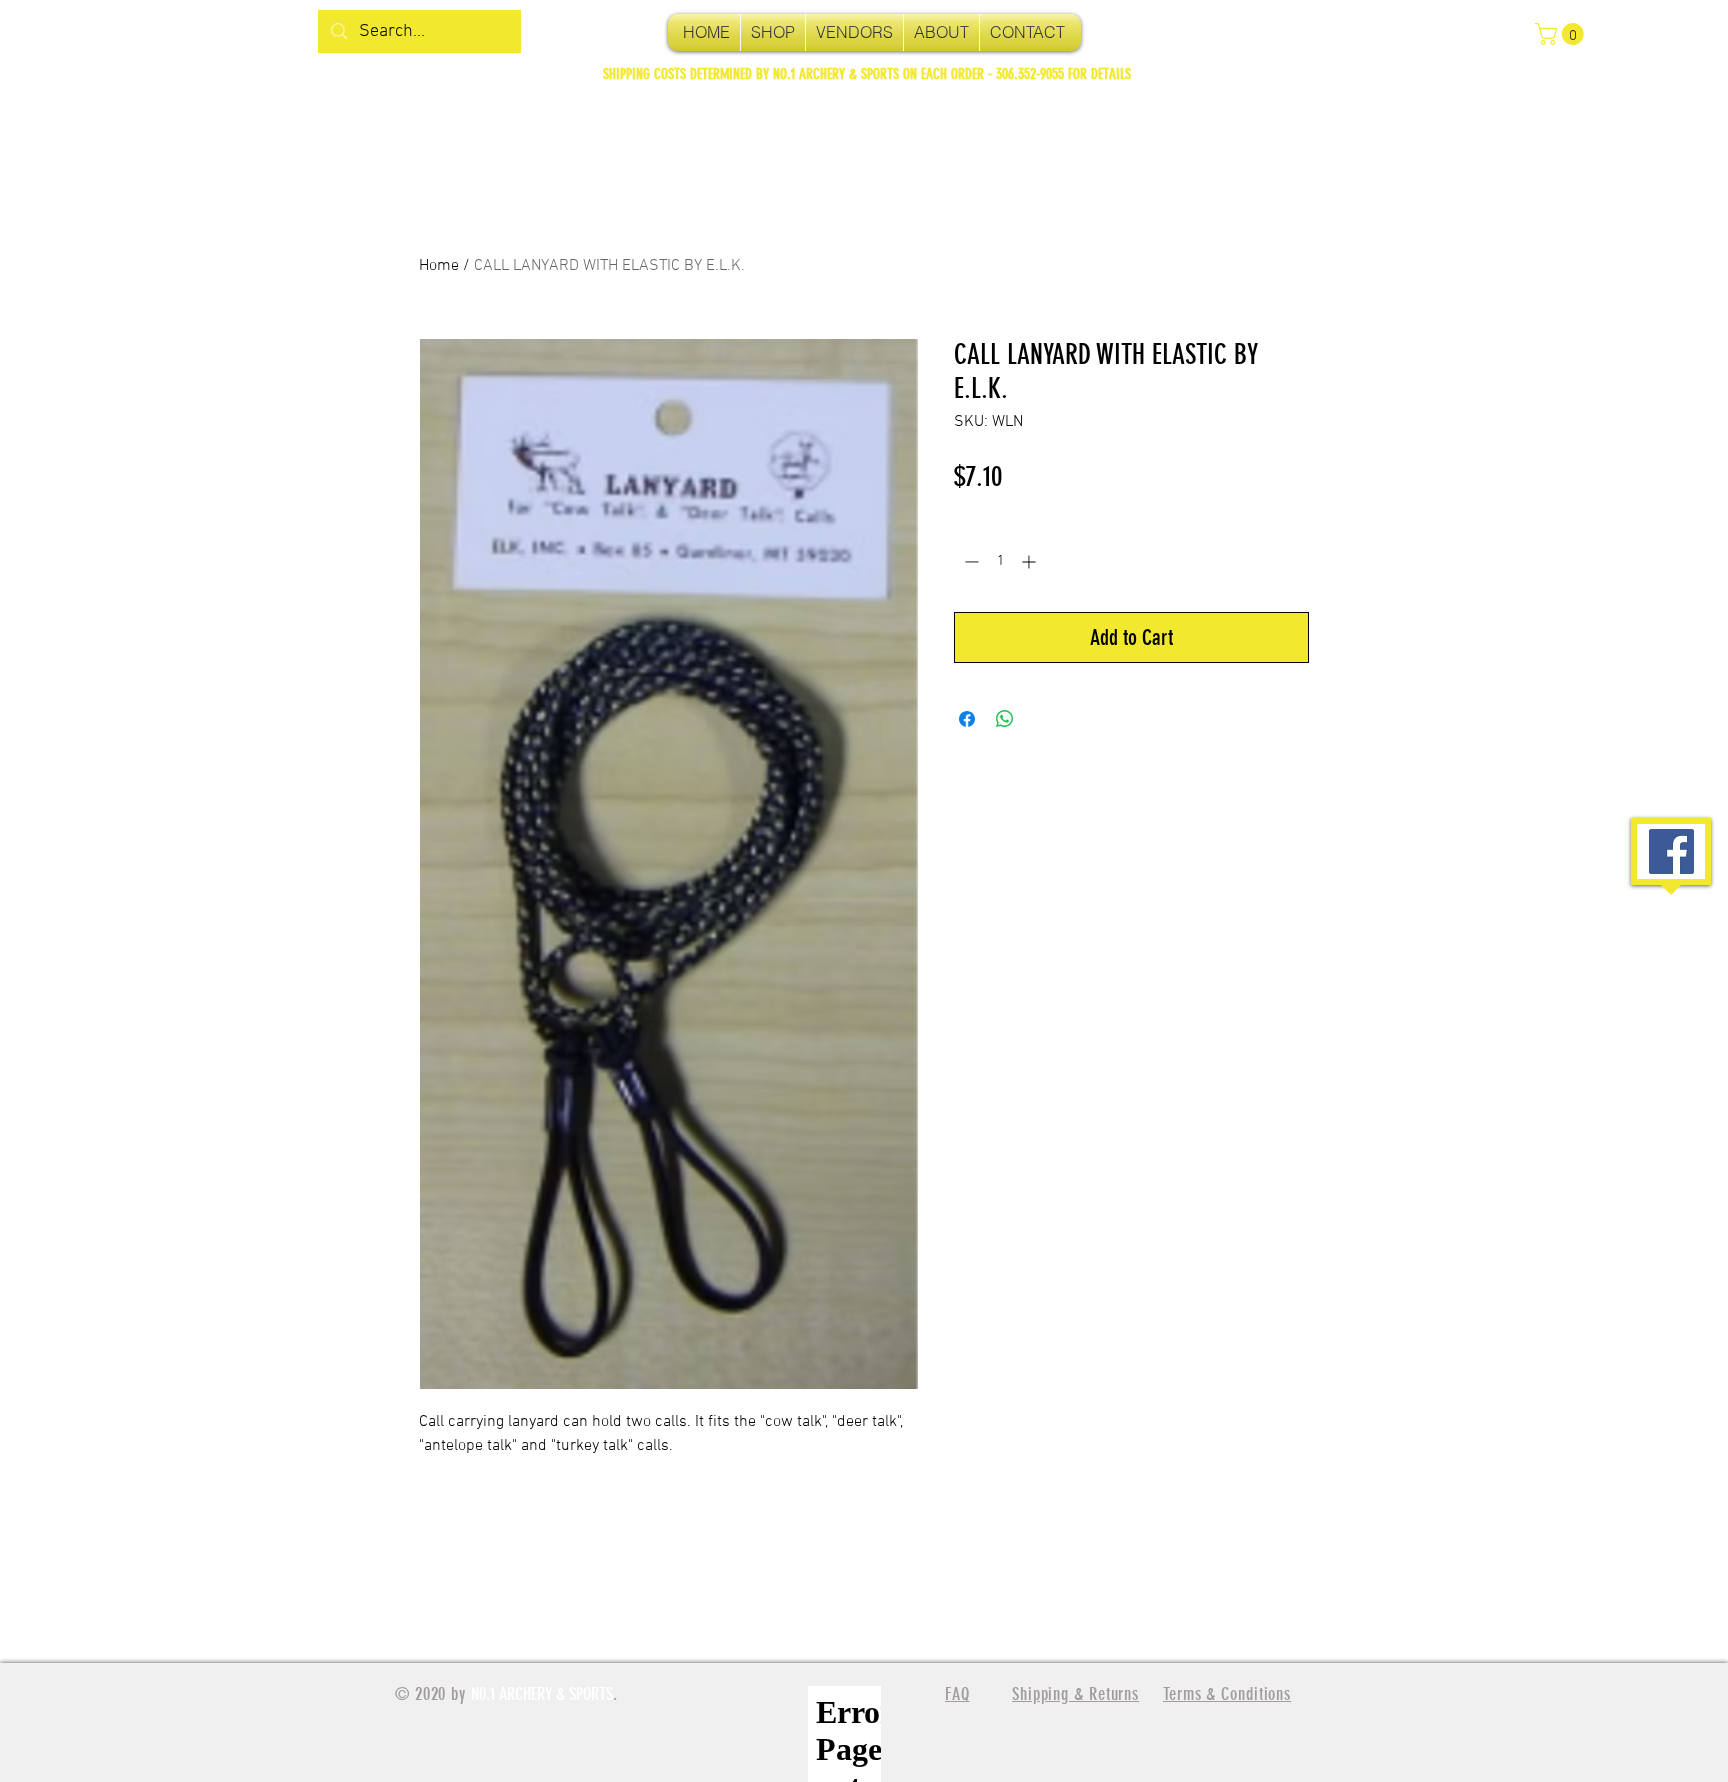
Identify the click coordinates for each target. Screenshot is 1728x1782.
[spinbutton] (1000, 561)
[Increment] (1030, 561)
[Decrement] (969, 561)
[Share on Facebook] (967, 719)
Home (439, 266)
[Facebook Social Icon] (1671, 851)
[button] (1562, 34)
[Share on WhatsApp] (1005, 719)
